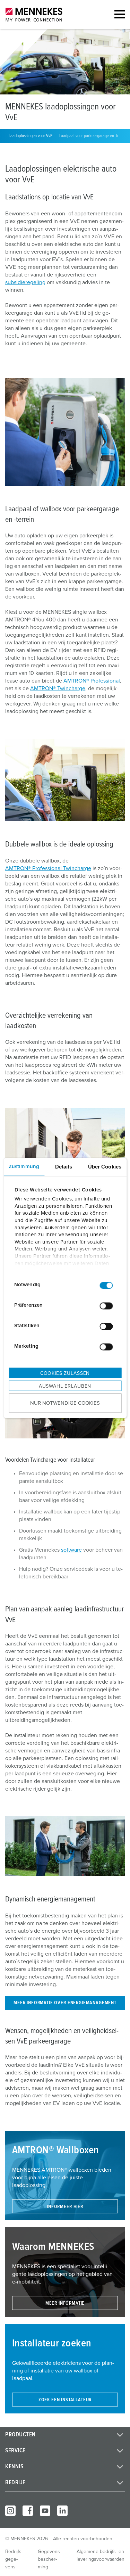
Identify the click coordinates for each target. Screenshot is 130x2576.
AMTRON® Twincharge (58, 688)
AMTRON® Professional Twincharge (48, 868)
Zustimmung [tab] (24, 1166)
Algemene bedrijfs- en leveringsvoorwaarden (101, 2556)
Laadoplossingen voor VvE (31, 136)
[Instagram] (10, 2511)
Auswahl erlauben (65, 1386)
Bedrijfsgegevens (14, 2559)
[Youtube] (45, 2511)
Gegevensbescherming (50, 2559)
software (71, 1550)
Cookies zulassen (65, 1373)
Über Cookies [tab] (105, 1166)
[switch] (106, 1306)
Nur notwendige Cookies (65, 1403)
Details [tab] (64, 1166)
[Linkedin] (62, 2511)
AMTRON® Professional (92, 681)
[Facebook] (28, 2511)
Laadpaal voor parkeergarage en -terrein (93, 136)
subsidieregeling (25, 282)
